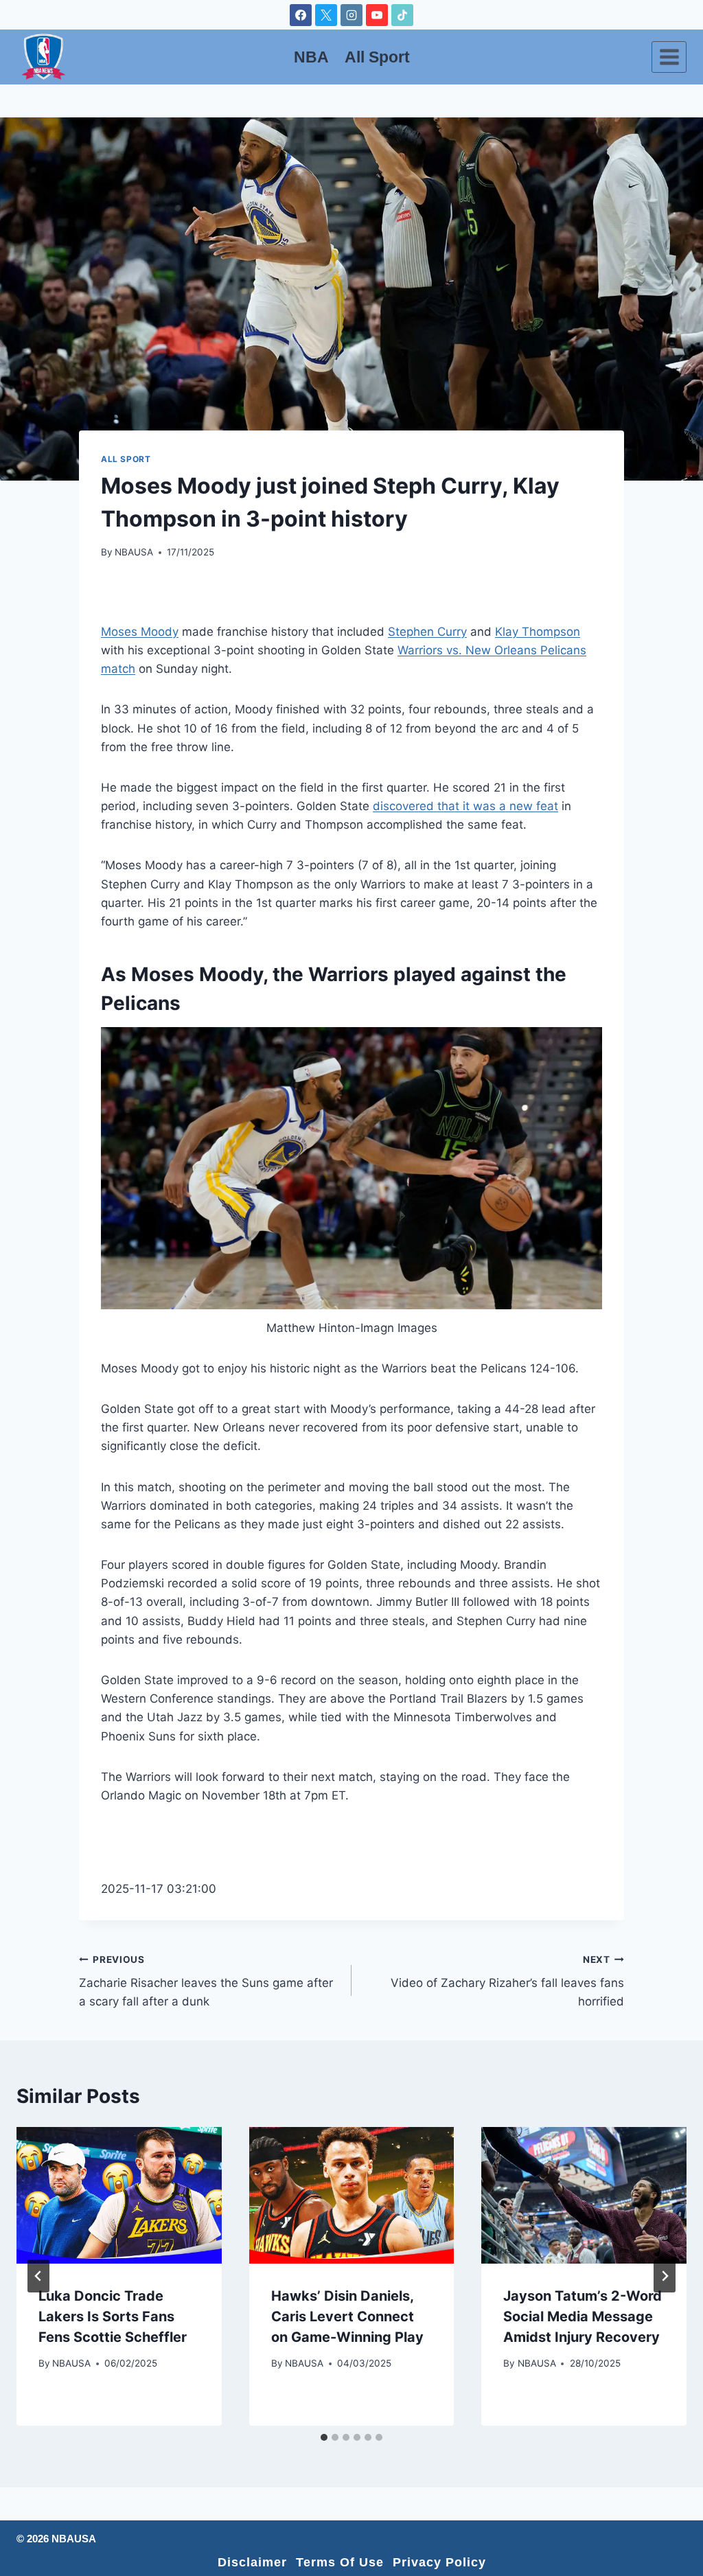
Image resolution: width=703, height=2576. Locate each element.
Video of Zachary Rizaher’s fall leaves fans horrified (507, 1981)
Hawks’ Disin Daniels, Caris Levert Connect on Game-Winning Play (347, 2316)
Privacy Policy (439, 2562)
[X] (326, 15)
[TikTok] (402, 15)
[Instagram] (351, 15)
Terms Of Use (340, 2562)
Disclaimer (252, 2562)
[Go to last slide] (38, 2276)
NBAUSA (134, 552)
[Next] (665, 2276)
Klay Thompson (538, 632)
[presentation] (119, 2195)
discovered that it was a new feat (465, 806)
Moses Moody (140, 632)
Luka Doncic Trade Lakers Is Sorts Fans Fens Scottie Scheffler (113, 2316)
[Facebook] (301, 15)
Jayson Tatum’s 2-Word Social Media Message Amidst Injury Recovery (583, 2316)
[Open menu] (669, 57)
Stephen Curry (427, 632)
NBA (311, 57)
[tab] (324, 2437)
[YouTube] (377, 15)
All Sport (377, 57)
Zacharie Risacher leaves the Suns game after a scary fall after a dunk (206, 1981)
